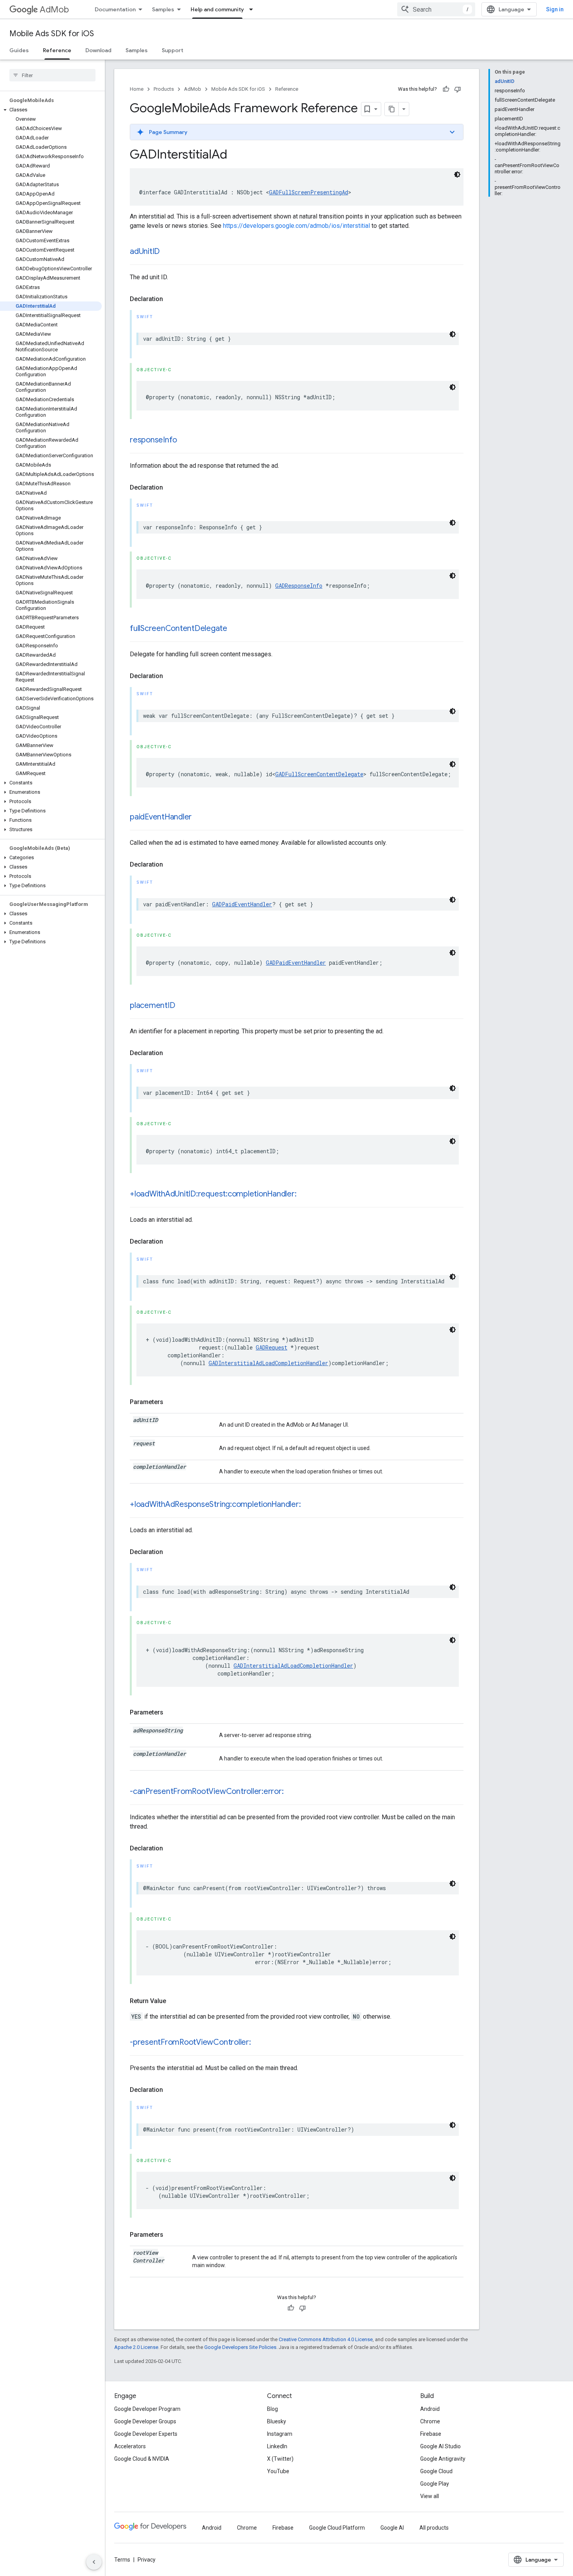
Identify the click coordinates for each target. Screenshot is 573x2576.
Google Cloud (436, 2471)
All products (434, 2528)
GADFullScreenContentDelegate (319, 774)
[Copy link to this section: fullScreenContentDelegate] (235, 629)
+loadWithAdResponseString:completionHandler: (215, 1504)
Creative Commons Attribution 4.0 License (326, 2339)
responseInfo (153, 440)
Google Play (435, 2484)
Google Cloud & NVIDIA (142, 2459)
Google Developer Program (147, 2409)
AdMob (54, 10)
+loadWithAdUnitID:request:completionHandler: (213, 1194)
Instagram (280, 2434)
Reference (57, 50)
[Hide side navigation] (94, 2562)
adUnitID (145, 251)
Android (430, 2409)
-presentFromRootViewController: (190, 2042)
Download (98, 50)
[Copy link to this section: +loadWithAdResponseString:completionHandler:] (309, 1505)
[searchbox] (52, 75)
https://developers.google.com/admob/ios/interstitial (296, 226)
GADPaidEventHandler (242, 904)
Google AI (392, 2528)
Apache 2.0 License (136, 2347)
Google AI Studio (440, 2446)
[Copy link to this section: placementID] (183, 1006)
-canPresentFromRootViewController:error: (207, 1791)
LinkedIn (277, 2446)
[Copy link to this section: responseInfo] (185, 440)
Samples (163, 9)
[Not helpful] (458, 89)
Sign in (555, 9)
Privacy (147, 2560)
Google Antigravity (443, 2459)
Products (164, 89)
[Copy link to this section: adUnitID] (168, 252)
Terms (122, 2560)
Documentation (115, 9)
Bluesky (277, 2421)
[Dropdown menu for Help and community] (253, 9)
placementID (152, 1005)
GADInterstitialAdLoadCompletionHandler (268, 1363)
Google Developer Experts (146, 2434)
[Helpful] (446, 89)
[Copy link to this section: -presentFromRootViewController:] (259, 2043)
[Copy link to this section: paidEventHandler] (200, 818)
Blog (272, 2409)
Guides (19, 50)
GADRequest (271, 1347)
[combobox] (436, 9)
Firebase (431, 2434)
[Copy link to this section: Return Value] (174, 2001)
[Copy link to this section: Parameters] (171, 1402)
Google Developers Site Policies (240, 2347)
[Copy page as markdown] (392, 109)
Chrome (430, 2421)
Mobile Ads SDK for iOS (52, 34)
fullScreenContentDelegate (179, 628)
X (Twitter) (280, 2459)
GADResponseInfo (299, 586)
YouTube (278, 2471)
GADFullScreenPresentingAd (309, 192)
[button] (51, 110)
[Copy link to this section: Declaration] (171, 299)
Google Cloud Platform (337, 2528)
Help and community (217, 9)
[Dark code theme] (457, 174)
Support (172, 50)
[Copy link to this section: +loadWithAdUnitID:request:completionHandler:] (304, 1195)
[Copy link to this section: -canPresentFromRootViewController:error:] (291, 1792)
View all (430, 2496)
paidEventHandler (161, 817)
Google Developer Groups (145, 2421)
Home (137, 89)
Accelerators (130, 2446)
